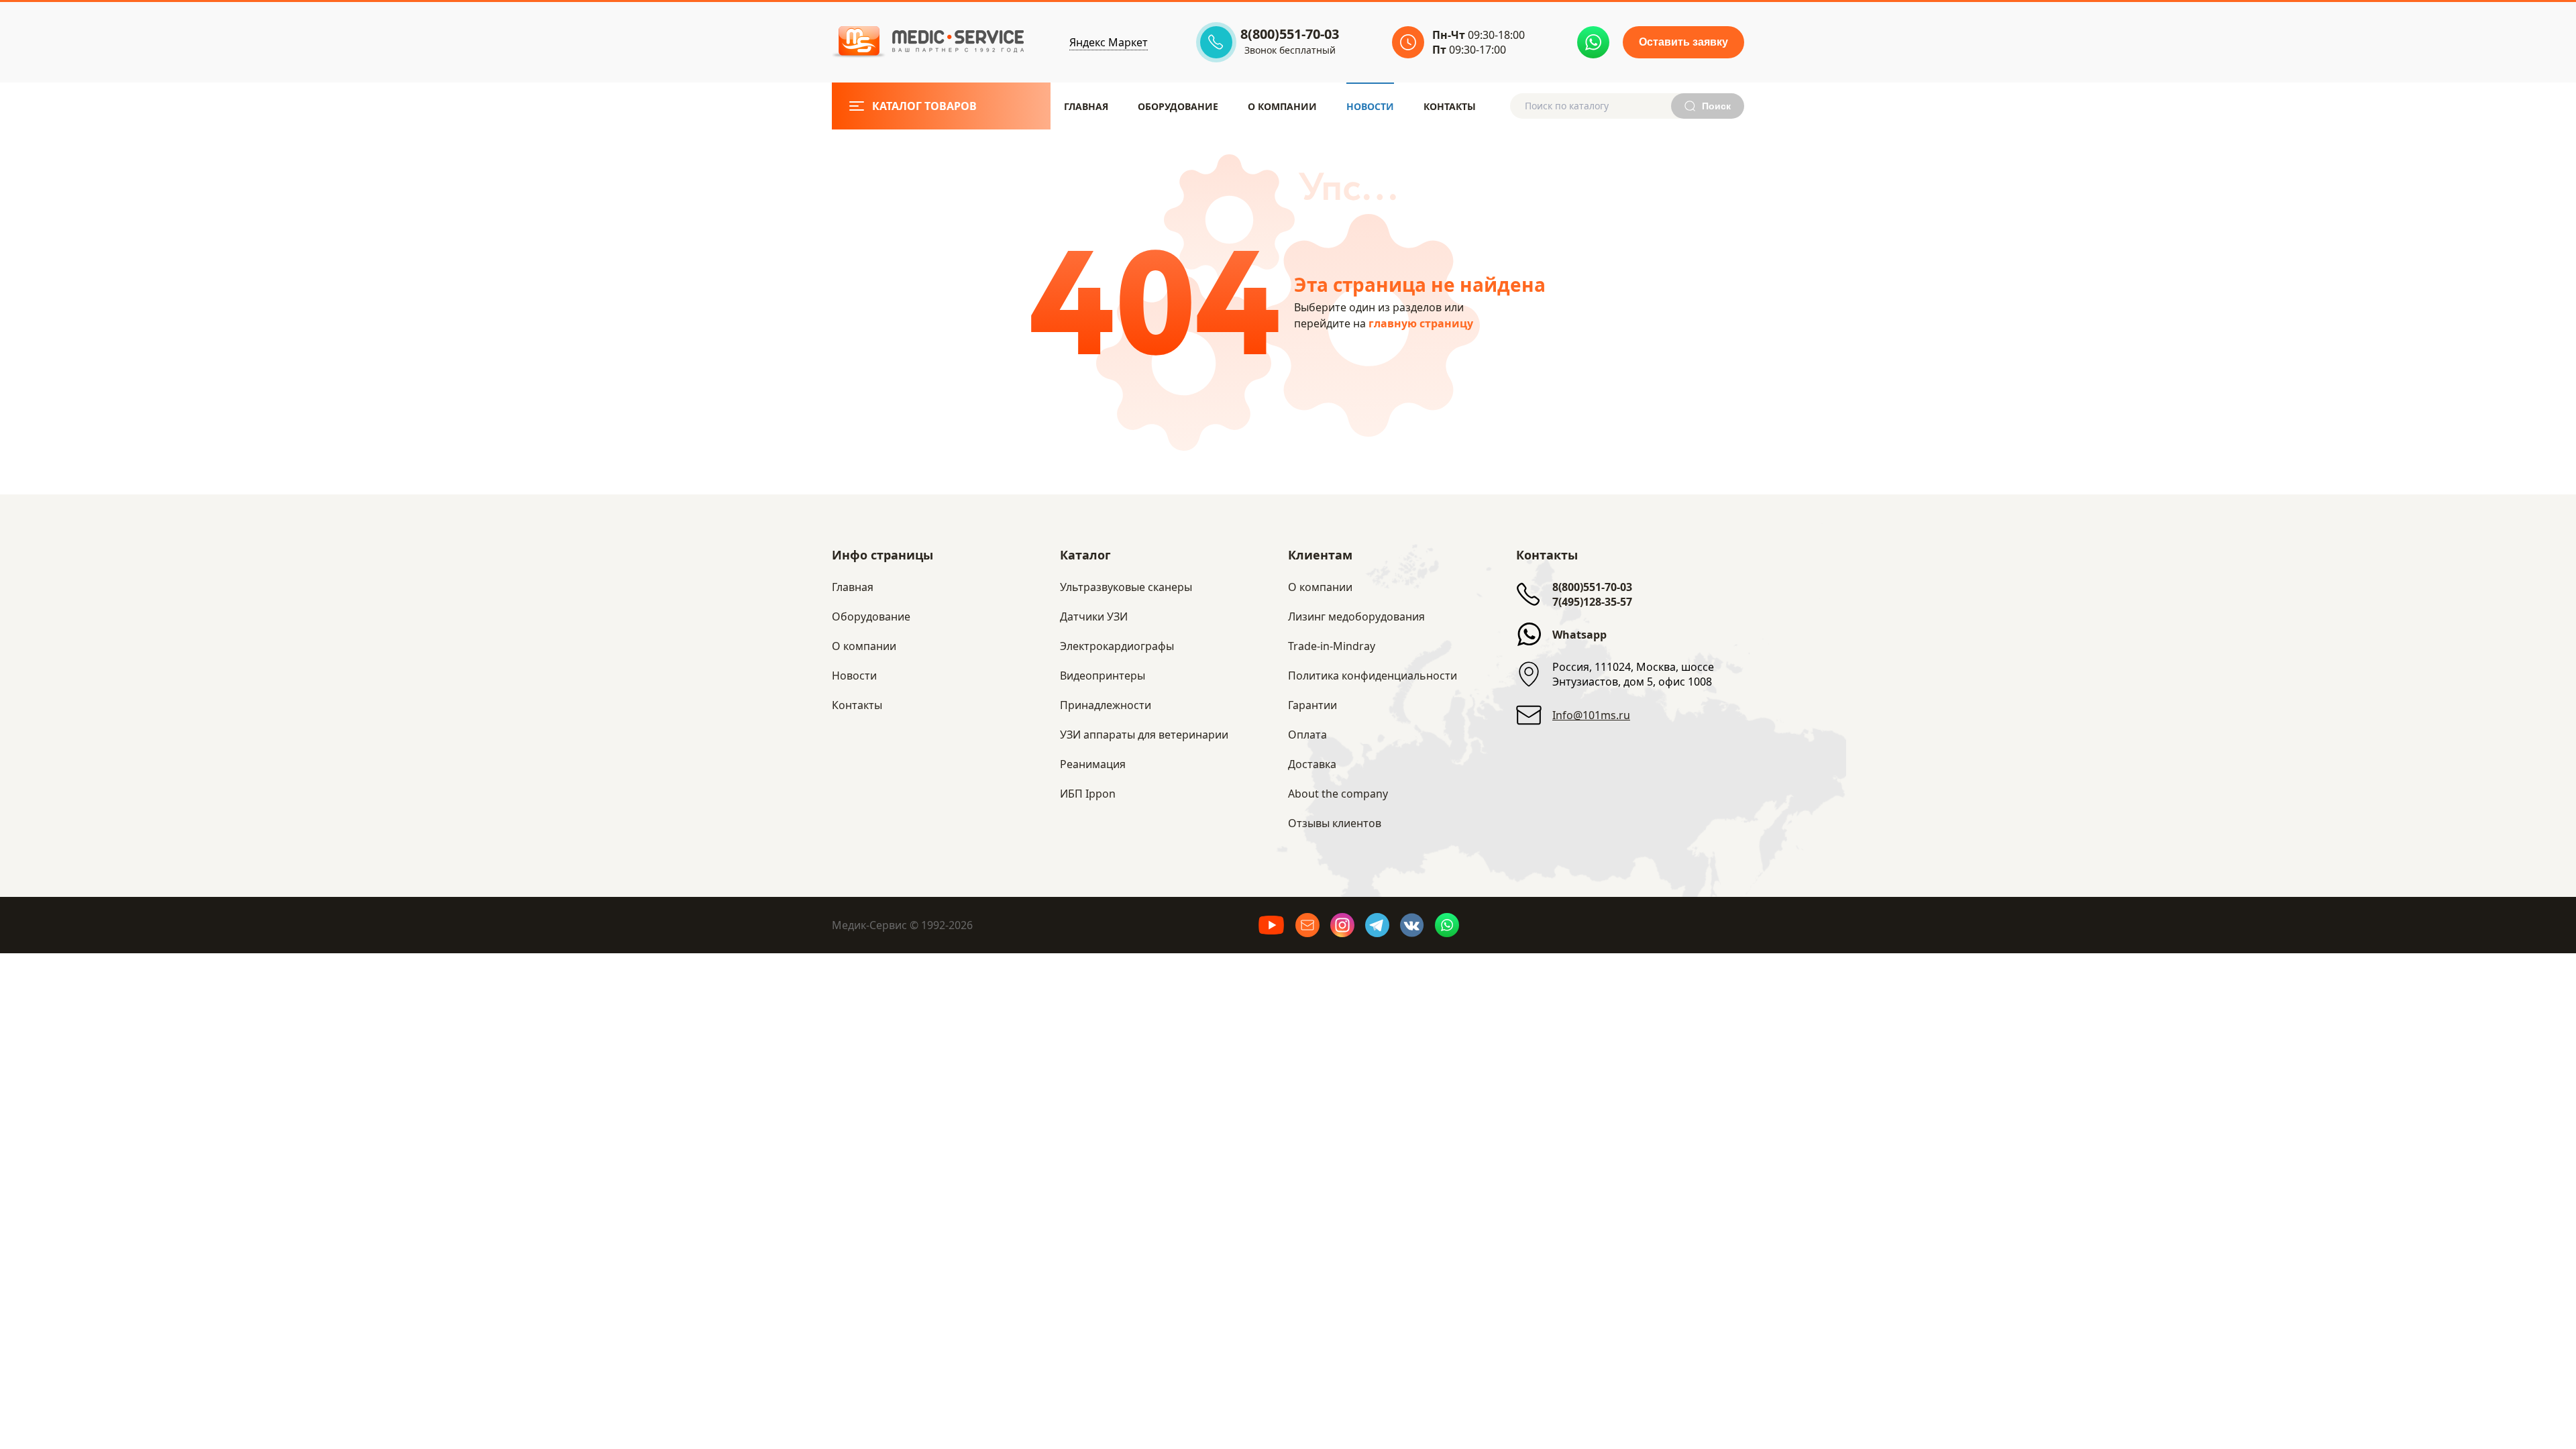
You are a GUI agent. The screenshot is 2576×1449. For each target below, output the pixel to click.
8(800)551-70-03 (1592, 587)
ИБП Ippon (1088, 794)
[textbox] (1601, 106)
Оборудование (1178, 106)
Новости (1370, 106)
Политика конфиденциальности (1373, 676)
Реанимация (1093, 764)
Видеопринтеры (1103, 676)
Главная (1086, 106)
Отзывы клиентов (1335, 823)
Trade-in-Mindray (1332, 646)
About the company (1338, 794)
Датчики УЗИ (1094, 616)
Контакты (1450, 106)
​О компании (1282, 106)
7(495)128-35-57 (1592, 602)
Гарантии (1312, 705)
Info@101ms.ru (1591, 715)
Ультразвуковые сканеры (1126, 587)
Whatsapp (1579, 635)
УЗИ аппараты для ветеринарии (1144, 735)
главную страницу (1421, 323)
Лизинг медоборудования (1356, 616)
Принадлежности (1106, 705)
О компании (1320, 587)
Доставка (1312, 764)
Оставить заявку (1683, 42)
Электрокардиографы (1117, 646)
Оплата (1307, 735)
